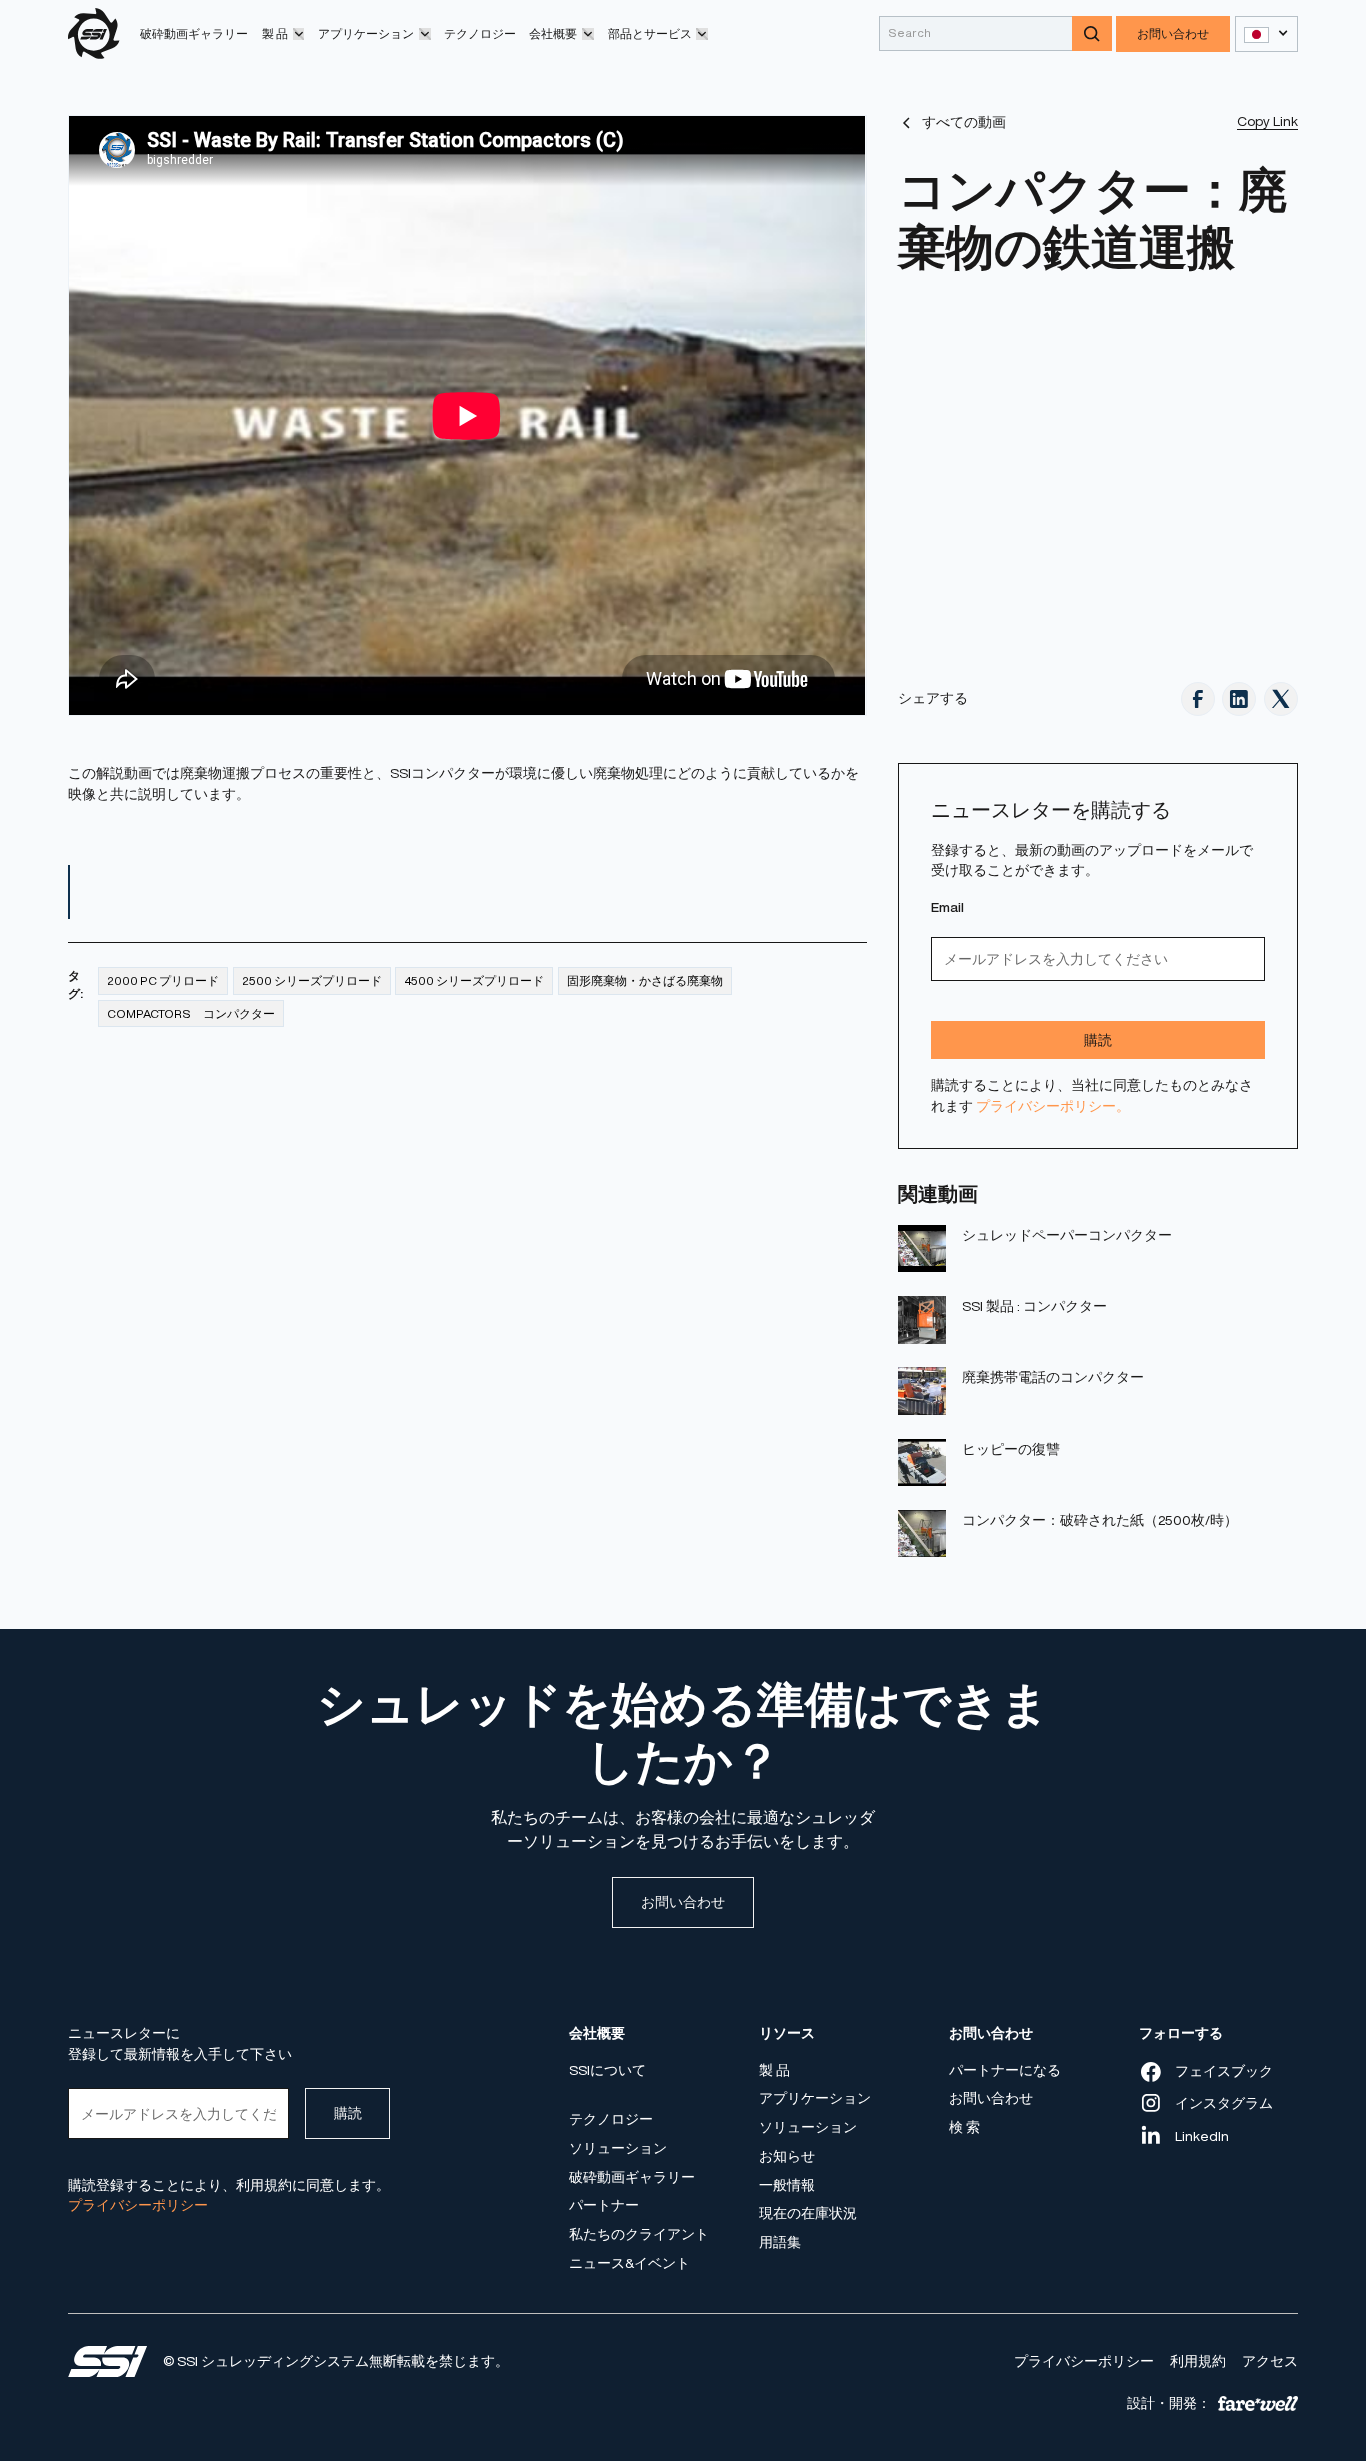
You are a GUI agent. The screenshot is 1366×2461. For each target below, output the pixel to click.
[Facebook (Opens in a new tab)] (1198, 699)
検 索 (964, 2127)
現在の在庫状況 (808, 2213)
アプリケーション (815, 2098)
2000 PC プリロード (163, 980)
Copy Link (1267, 121)
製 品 (774, 2070)
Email (947, 907)
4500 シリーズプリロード (474, 980)
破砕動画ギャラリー (194, 33)
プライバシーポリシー (1084, 2361)
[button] (283, 33)
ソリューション (618, 2148)
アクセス (1270, 2361)
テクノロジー (480, 33)
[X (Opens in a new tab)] (1281, 699)
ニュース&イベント (629, 2263)
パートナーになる (1005, 2070)
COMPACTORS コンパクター (191, 1013)
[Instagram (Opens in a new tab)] (1239, 699)
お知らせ (787, 2156)
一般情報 (787, 2184)
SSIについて (607, 2070)
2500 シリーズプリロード (312, 980)
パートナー (604, 2205)
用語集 (780, 2242)
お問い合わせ (1173, 33)
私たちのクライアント (639, 2234)
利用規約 (1198, 2361)
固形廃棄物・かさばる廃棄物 (645, 980)
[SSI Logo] (107, 2361)
